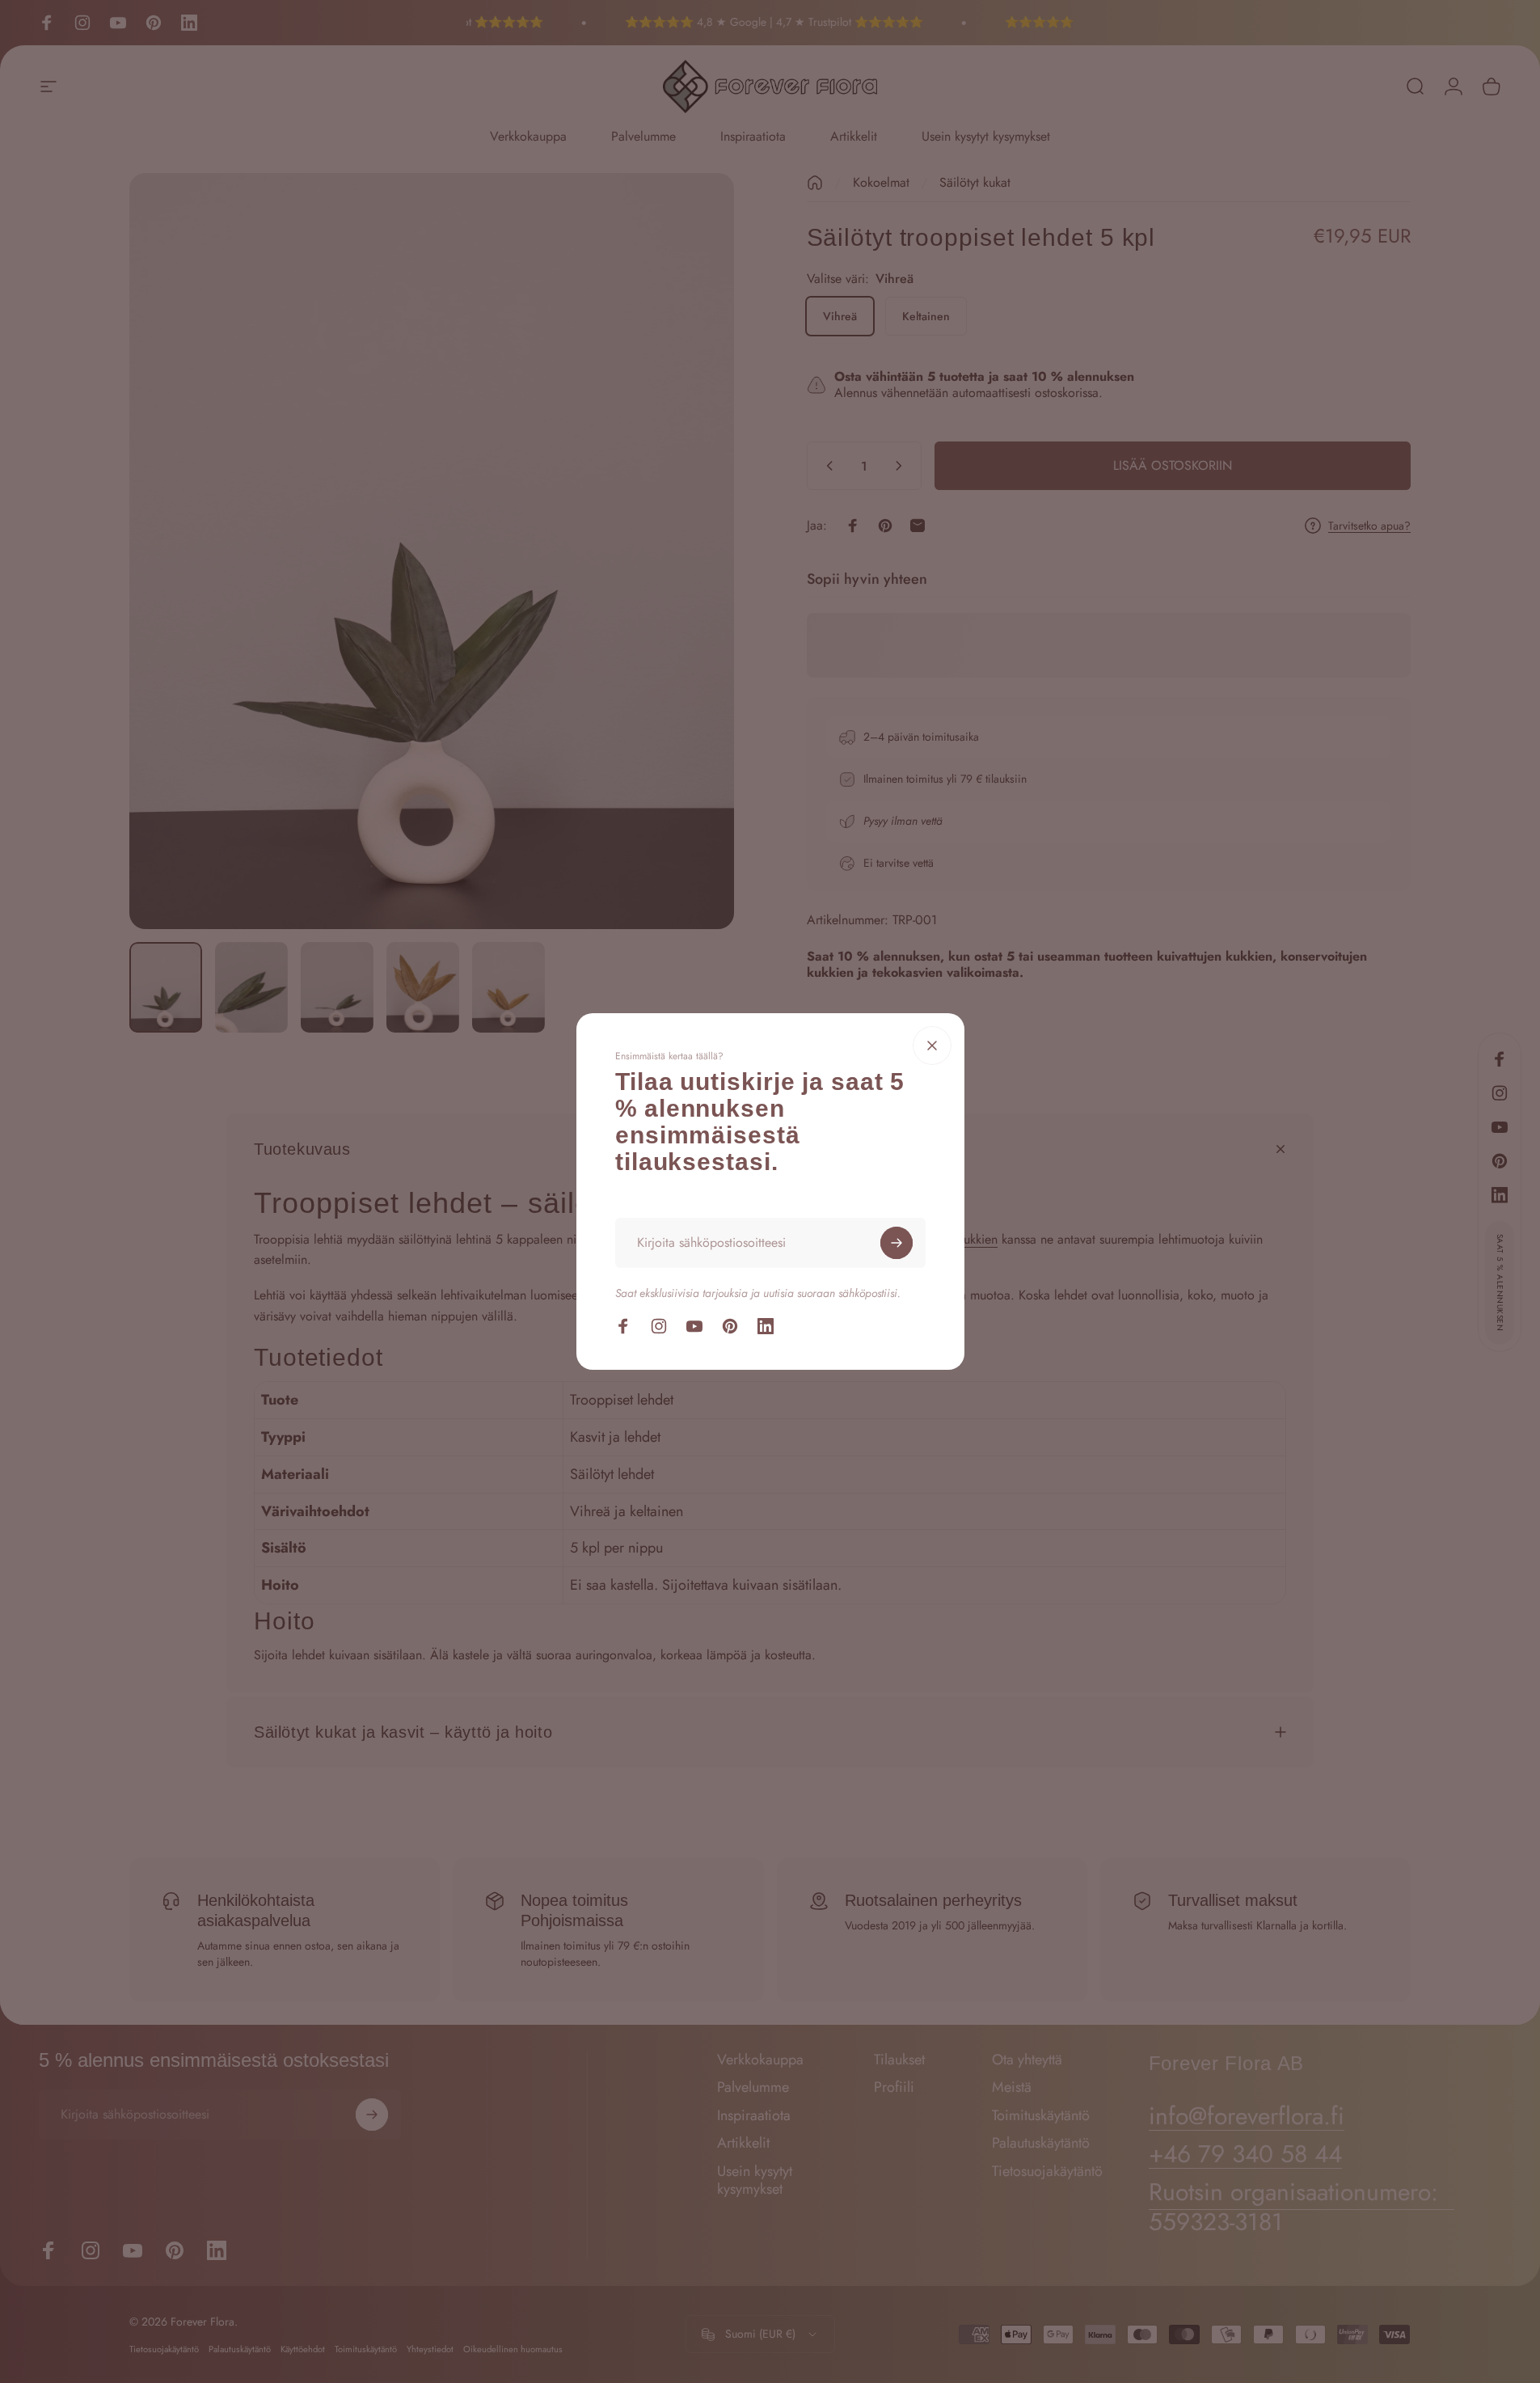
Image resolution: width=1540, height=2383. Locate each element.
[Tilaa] (897, 1243)
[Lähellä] (932, 1046)
